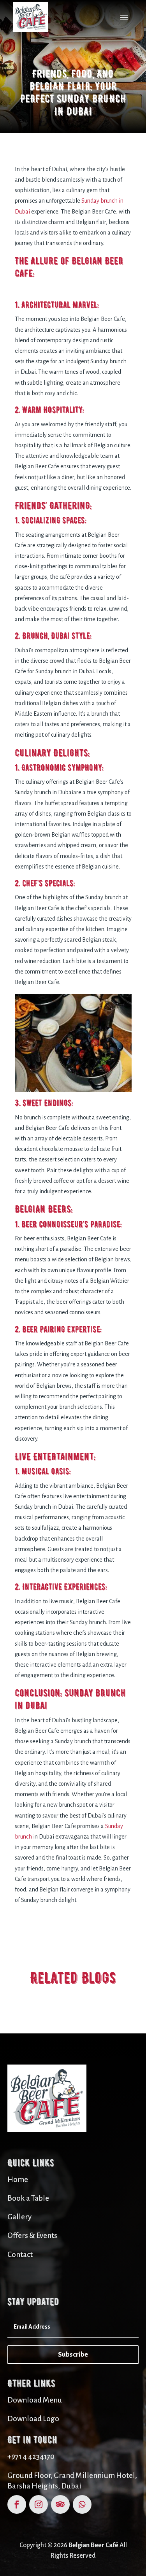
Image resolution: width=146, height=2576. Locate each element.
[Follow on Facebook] (17, 2504)
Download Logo (33, 2419)
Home (18, 2179)
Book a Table (28, 2198)
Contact (20, 2255)
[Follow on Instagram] (39, 2504)
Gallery (19, 2217)
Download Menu (35, 2400)
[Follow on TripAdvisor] (60, 2504)
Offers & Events (32, 2235)
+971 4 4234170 (31, 2456)
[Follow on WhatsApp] (82, 2504)
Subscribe (73, 2354)
